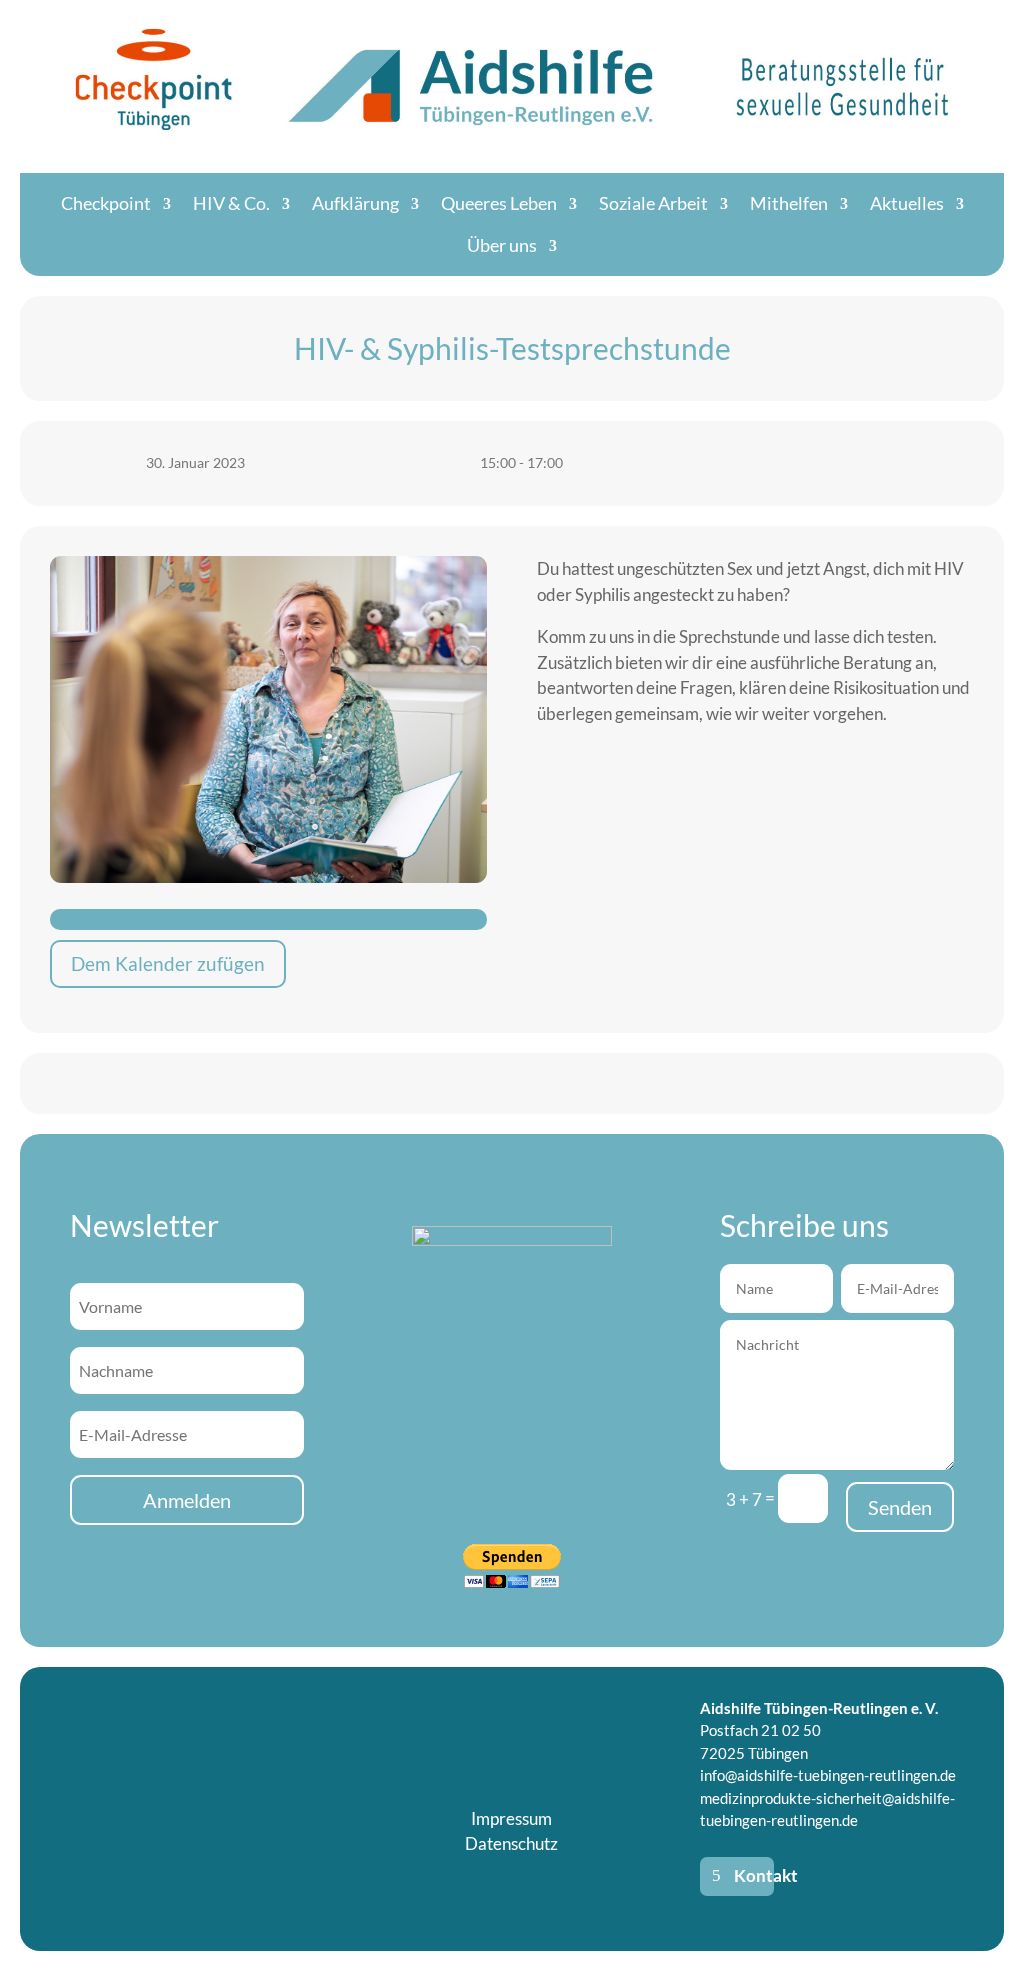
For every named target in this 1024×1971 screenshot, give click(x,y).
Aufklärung (355, 203)
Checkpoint (106, 203)
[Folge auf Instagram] (532, 1782)
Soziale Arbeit (653, 203)
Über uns (502, 245)
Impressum (511, 1818)
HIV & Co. (231, 203)
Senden (900, 1507)
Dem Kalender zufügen (168, 963)
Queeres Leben (499, 203)
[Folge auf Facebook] (492, 1782)
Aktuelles (907, 203)
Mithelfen (789, 203)
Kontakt (754, 1875)
